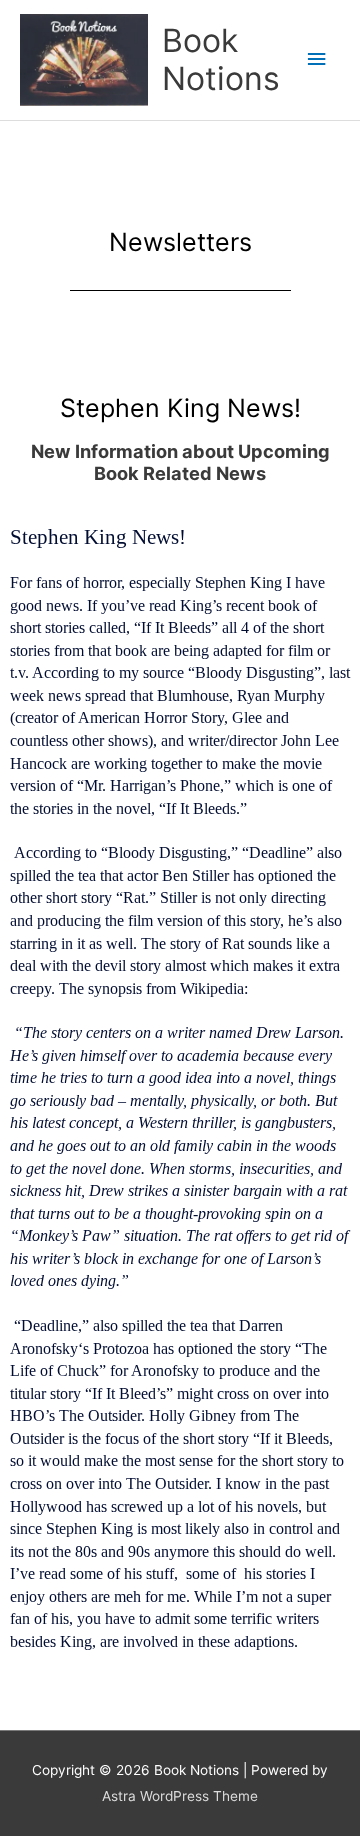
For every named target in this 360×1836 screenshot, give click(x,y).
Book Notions (221, 59)
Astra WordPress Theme (180, 1796)
